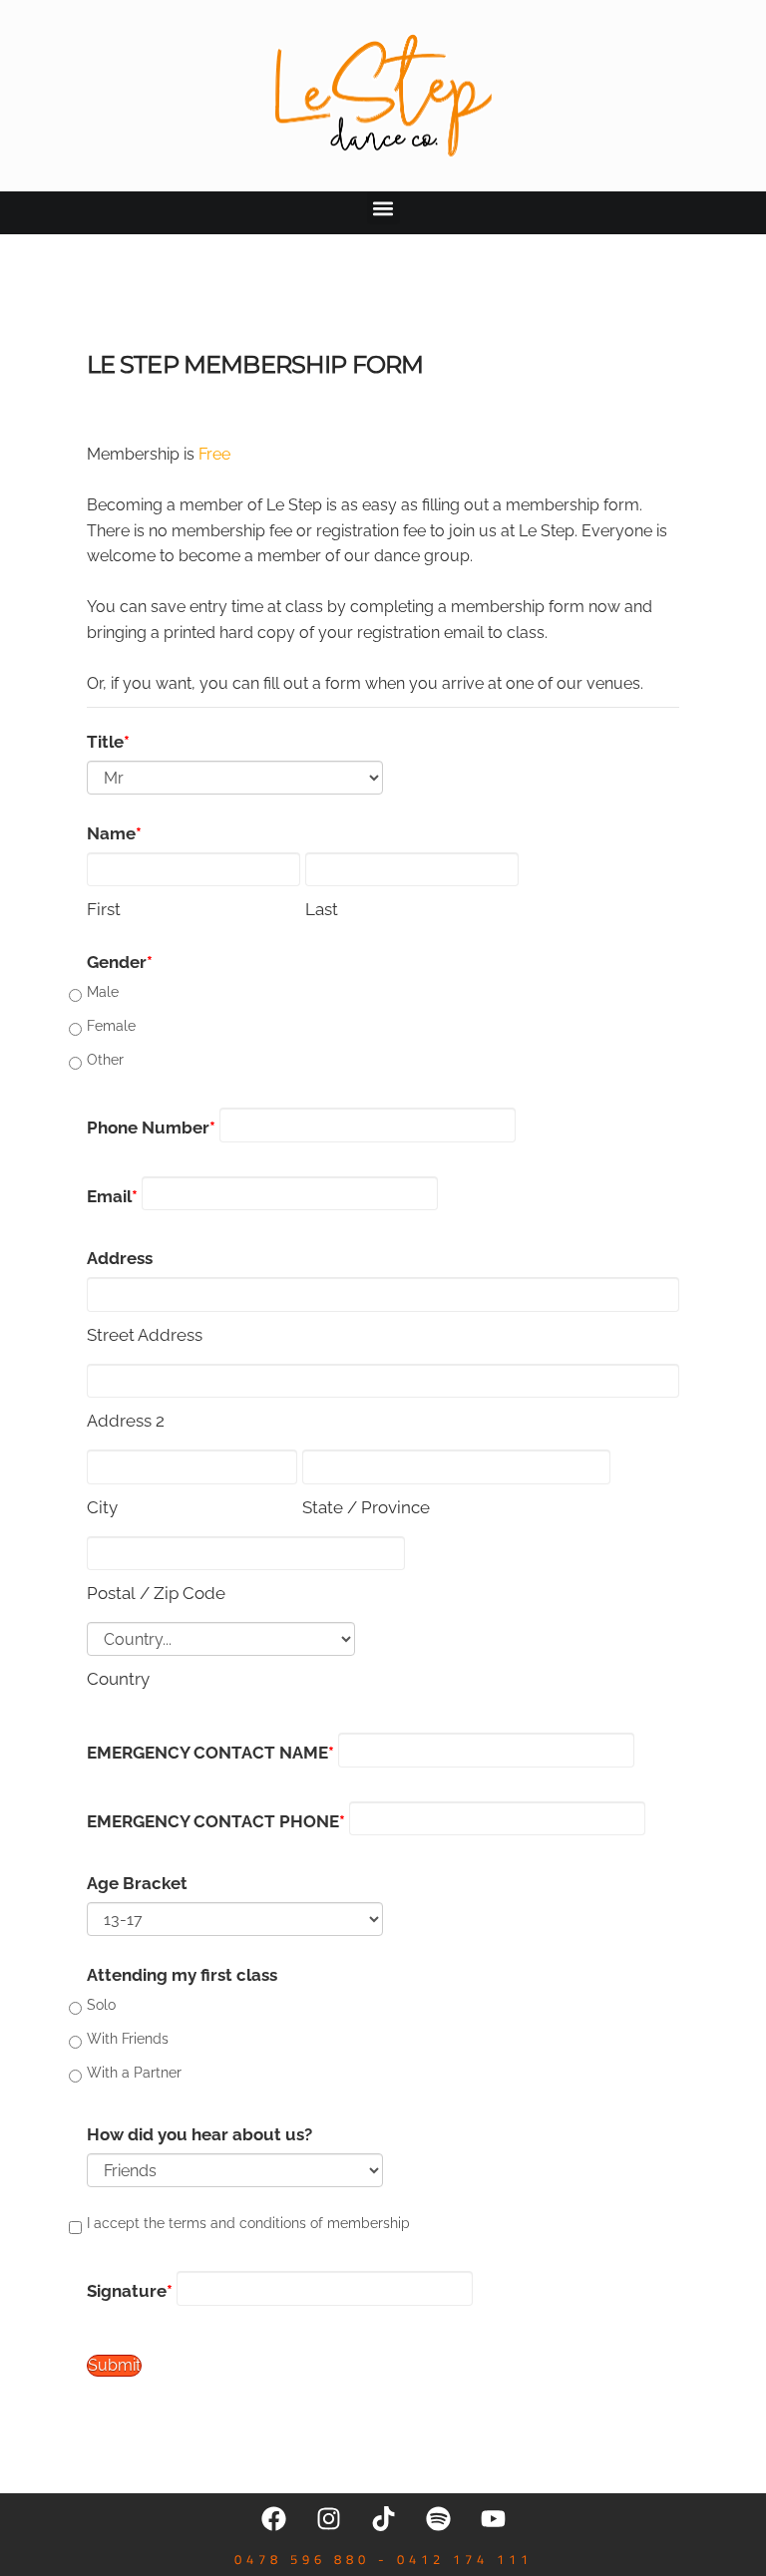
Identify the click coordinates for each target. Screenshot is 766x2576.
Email (109, 1196)
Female (111, 1026)
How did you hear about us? (199, 2134)
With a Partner (134, 2073)
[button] (383, 208)
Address (120, 1258)
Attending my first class (182, 1975)
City (102, 1507)
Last (322, 909)
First (104, 909)
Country (118, 1679)
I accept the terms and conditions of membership (248, 2223)
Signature (127, 2291)
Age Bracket (137, 1883)
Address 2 (126, 1421)
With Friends (128, 2039)
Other (105, 1060)
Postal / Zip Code (156, 1593)
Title (105, 742)
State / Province (366, 1507)
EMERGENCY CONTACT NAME (207, 1753)
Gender (117, 962)
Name (111, 833)
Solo (101, 2005)
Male (103, 992)
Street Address (145, 1335)
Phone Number (148, 1127)
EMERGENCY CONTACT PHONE (213, 1821)
